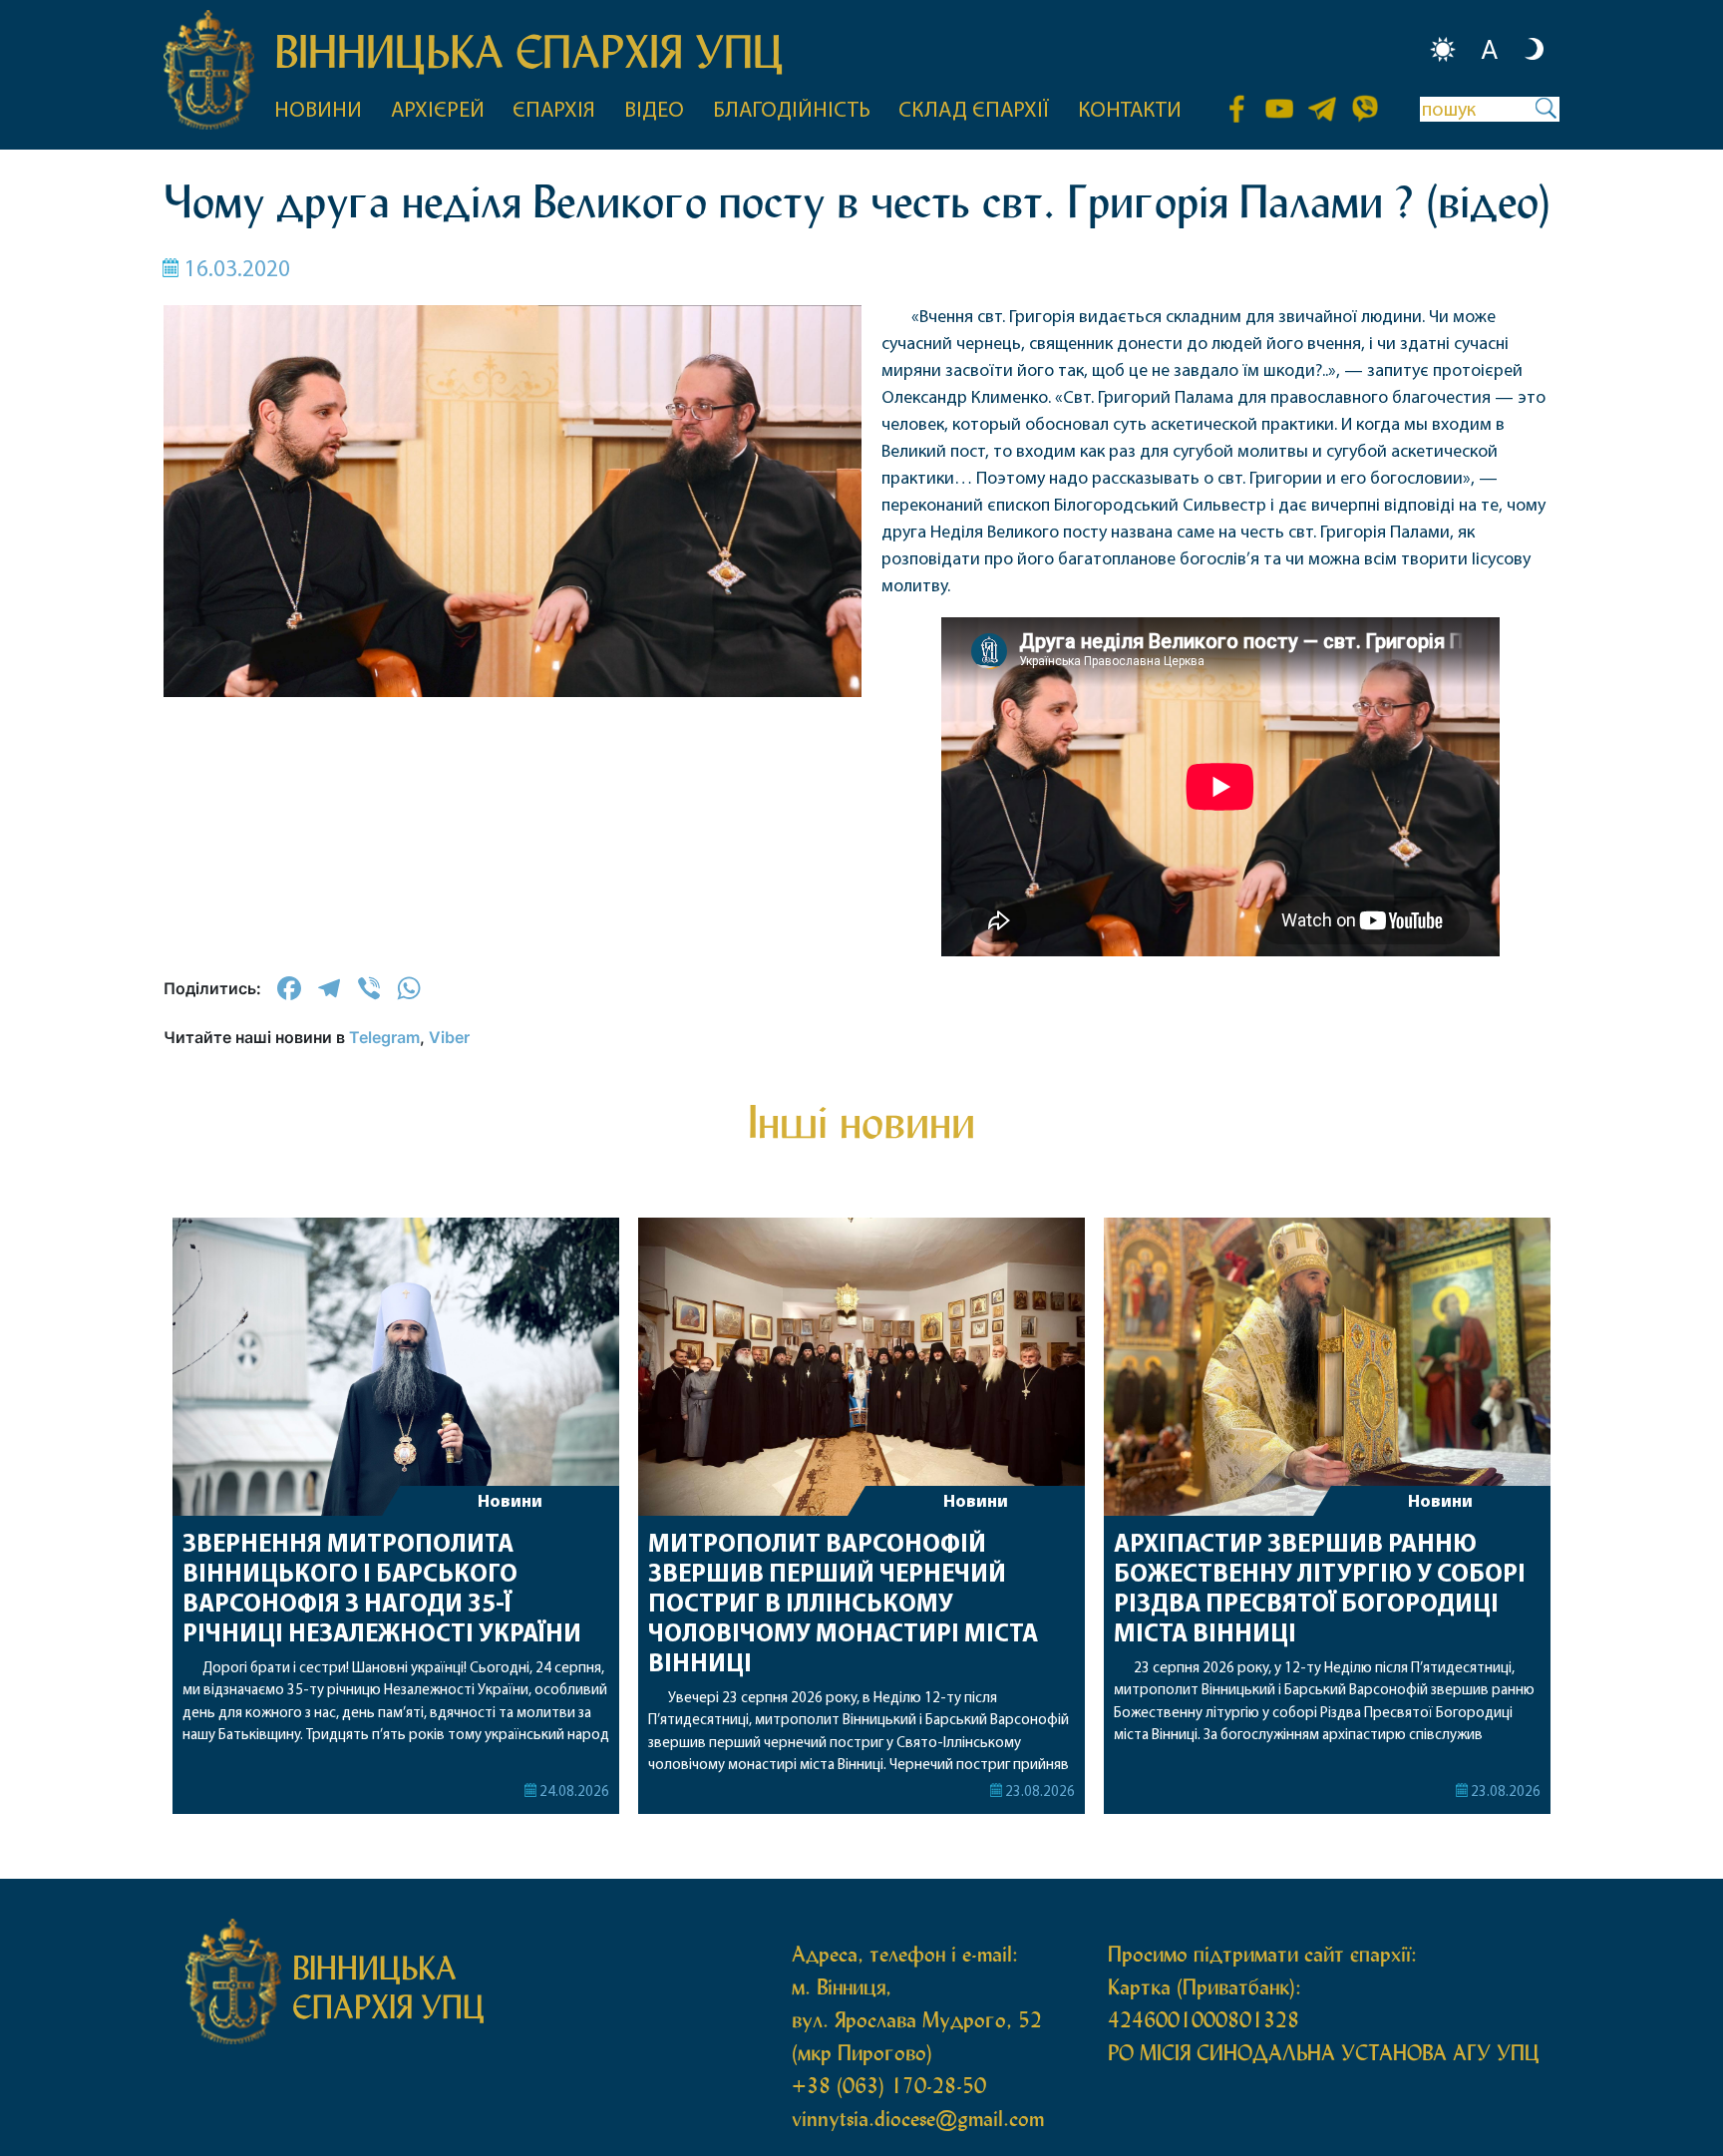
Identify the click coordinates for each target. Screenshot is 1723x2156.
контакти (1130, 111)
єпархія (554, 111)
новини (318, 111)
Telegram (384, 1037)
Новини (510, 1503)
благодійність (792, 111)
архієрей (438, 111)
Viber (449, 1037)
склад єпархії (974, 111)
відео (654, 111)
